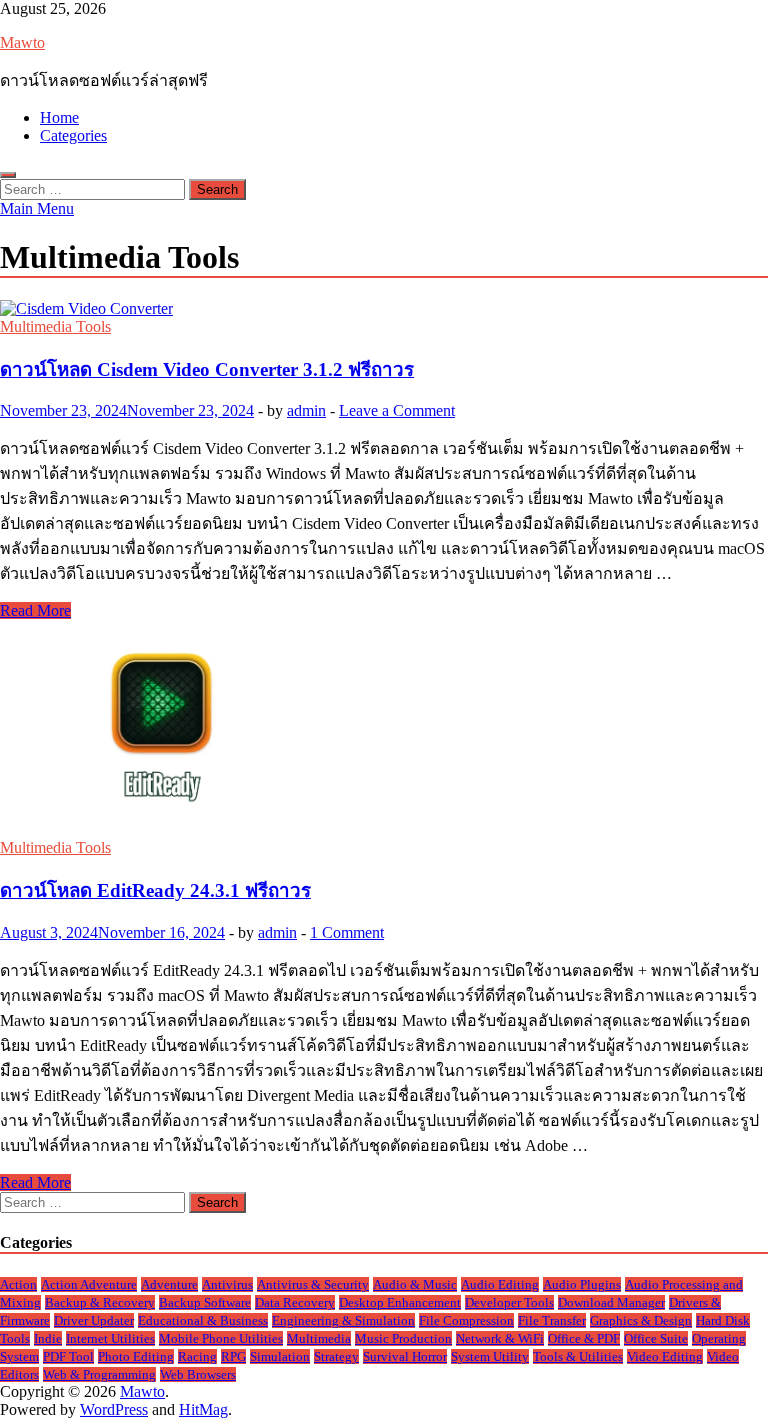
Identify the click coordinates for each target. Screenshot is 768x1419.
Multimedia (319, 1338)
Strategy (336, 1356)
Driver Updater (94, 1320)
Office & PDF (584, 1338)
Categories (73, 135)
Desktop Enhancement (400, 1302)
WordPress (114, 1409)
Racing (197, 1356)
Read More (35, 610)
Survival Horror (405, 1356)
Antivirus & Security (313, 1284)
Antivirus (227, 1284)
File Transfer (552, 1320)
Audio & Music (415, 1284)
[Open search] (8, 175)
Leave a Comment (397, 410)
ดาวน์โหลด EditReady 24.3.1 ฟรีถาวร (155, 890)
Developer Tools (509, 1302)
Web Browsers (198, 1374)
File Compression (466, 1320)
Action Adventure (89, 1284)
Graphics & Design (641, 1320)
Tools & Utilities (578, 1356)
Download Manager (611, 1302)
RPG (233, 1356)
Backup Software (205, 1302)
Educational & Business (203, 1320)
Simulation (280, 1356)
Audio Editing (500, 1284)
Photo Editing (136, 1356)
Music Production (403, 1338)
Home (59, 117)
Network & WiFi (500, 1338)
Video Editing (665, 1356)
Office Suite (656, 1338)
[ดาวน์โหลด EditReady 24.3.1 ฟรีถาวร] (384, 729)
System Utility (490, 1356)
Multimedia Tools (55, 326)
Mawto (22, 42)
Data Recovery (295, 1302)
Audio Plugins (582, 1284)
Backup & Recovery (100, 1302)
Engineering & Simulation (343, 1320)
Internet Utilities (110, 1338)
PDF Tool (68, 1356)
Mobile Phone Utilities (221, 1338)
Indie (48, 1338)
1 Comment (347, 932)
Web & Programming (99, 1374)
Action (18, 1284)
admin (306, 410)
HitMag (203, 1409)
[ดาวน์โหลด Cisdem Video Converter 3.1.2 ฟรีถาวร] (384, 309)
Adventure (169, 1284)
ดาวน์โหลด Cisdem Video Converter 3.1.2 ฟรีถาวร (207, 369)
